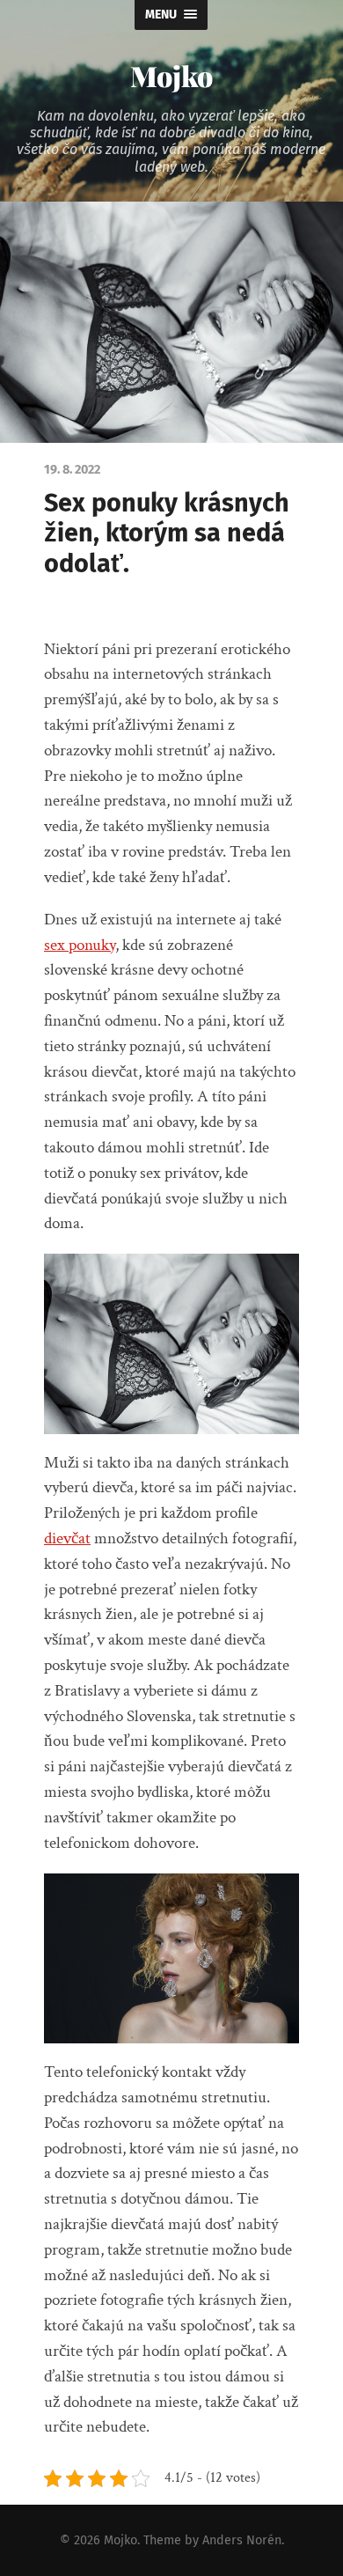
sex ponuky (80, 945)
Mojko (171, 75)
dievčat (67, 1538)
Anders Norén (242, 2540)
